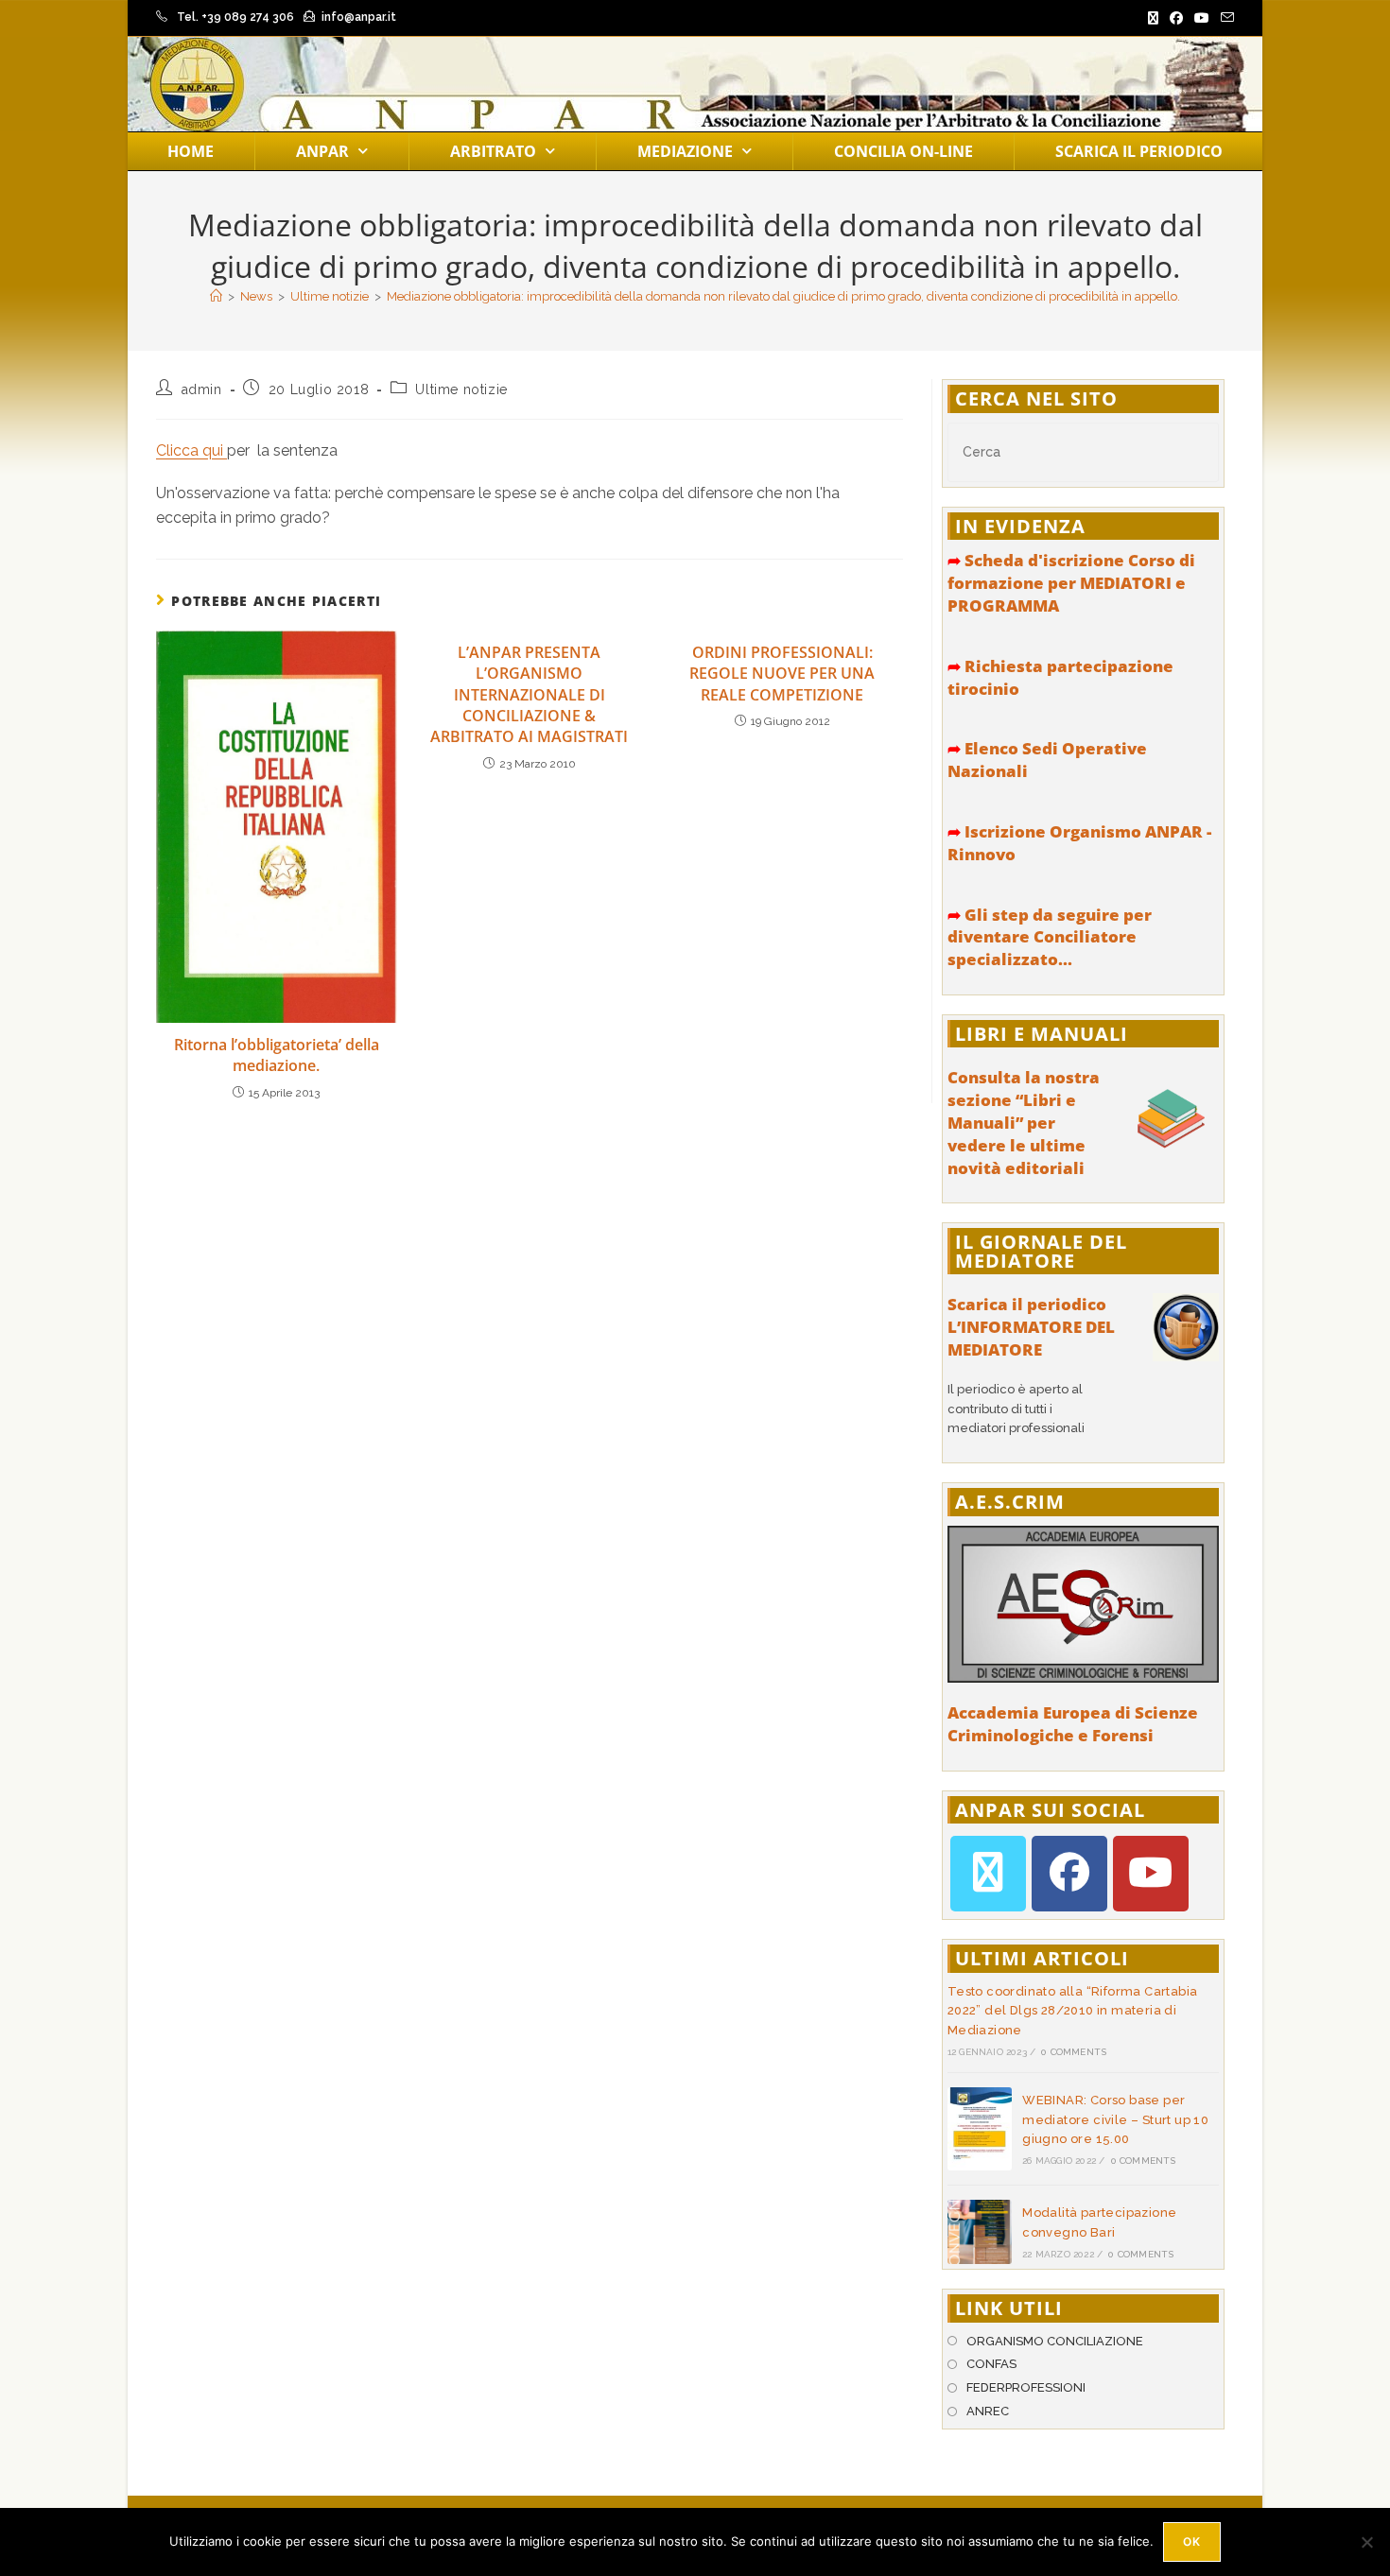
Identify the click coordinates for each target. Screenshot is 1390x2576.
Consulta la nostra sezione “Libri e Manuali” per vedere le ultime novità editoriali (1024, 1122)
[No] (1366, 2542)
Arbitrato (493, 151)
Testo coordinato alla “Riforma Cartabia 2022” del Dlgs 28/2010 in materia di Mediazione (1073, 2011)
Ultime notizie (461, 389)
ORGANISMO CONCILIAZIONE (1055, 2341)
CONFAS (991, 2364)
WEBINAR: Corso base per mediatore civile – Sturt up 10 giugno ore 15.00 (1115, 2120)
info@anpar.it (359, 17)
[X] (988, 1874)
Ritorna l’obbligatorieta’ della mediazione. (277, 1055)
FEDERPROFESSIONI (1026, 2387)
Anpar (322, 151)
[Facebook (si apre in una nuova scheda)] (1176, 18)
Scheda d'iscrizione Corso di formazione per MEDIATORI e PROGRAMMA (1071, 583)
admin (202, 389)
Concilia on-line (903, 151)
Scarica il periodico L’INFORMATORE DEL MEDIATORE (1031, 1327)
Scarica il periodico (1139, 151)
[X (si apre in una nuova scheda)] (1153, 18)
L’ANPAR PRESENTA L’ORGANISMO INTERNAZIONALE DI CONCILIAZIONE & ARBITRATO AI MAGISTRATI (529, 695)
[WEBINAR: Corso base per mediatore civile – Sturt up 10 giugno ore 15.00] (980, 2129)
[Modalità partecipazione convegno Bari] (980, 2232)
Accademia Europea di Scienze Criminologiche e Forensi (1073, 1724)
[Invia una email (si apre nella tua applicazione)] (1225, 18)
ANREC (988, 2411)
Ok (1192, 2541)
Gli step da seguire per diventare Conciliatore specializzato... (1050, 937)
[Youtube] (1151, 1874)
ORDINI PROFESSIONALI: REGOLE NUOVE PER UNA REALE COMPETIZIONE (782, 674)
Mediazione (685, 151)
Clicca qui (191, 450)
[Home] (216, 296)
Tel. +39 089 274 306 (235, 17)
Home (191, 151)
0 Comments (1074, 2052)
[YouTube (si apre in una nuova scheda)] (1202, 18)
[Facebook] (1069, 1874)
